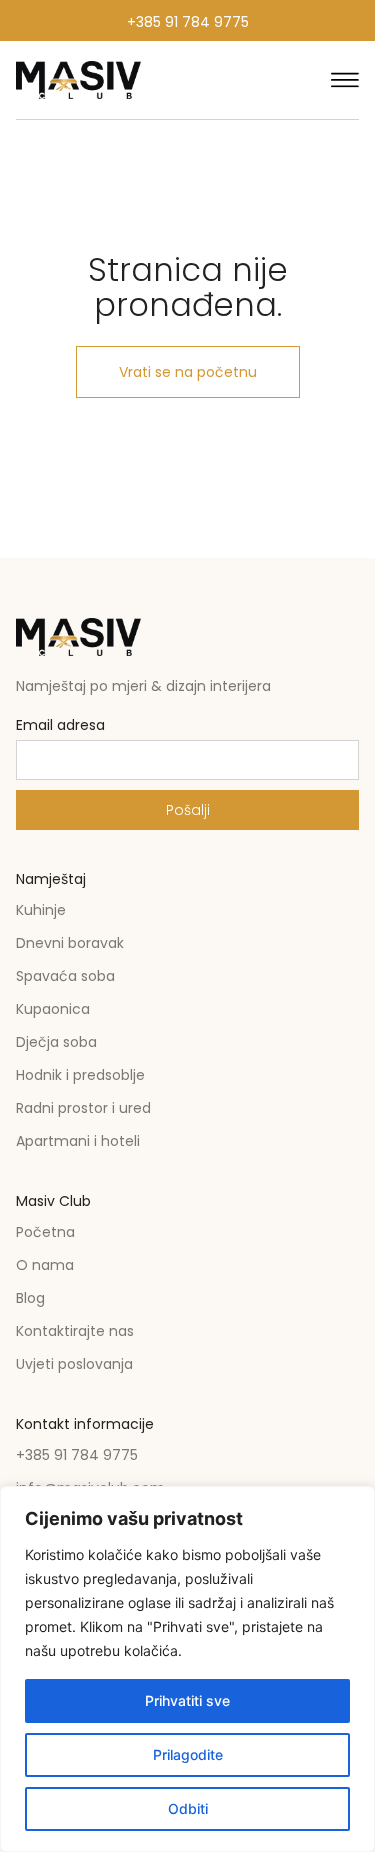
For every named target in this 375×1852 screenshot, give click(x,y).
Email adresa (60, 726)
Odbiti (188, 1808)
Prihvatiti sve (187, 1700)
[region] (187, 1669)
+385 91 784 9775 (188, 22)
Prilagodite (188, 1754)
